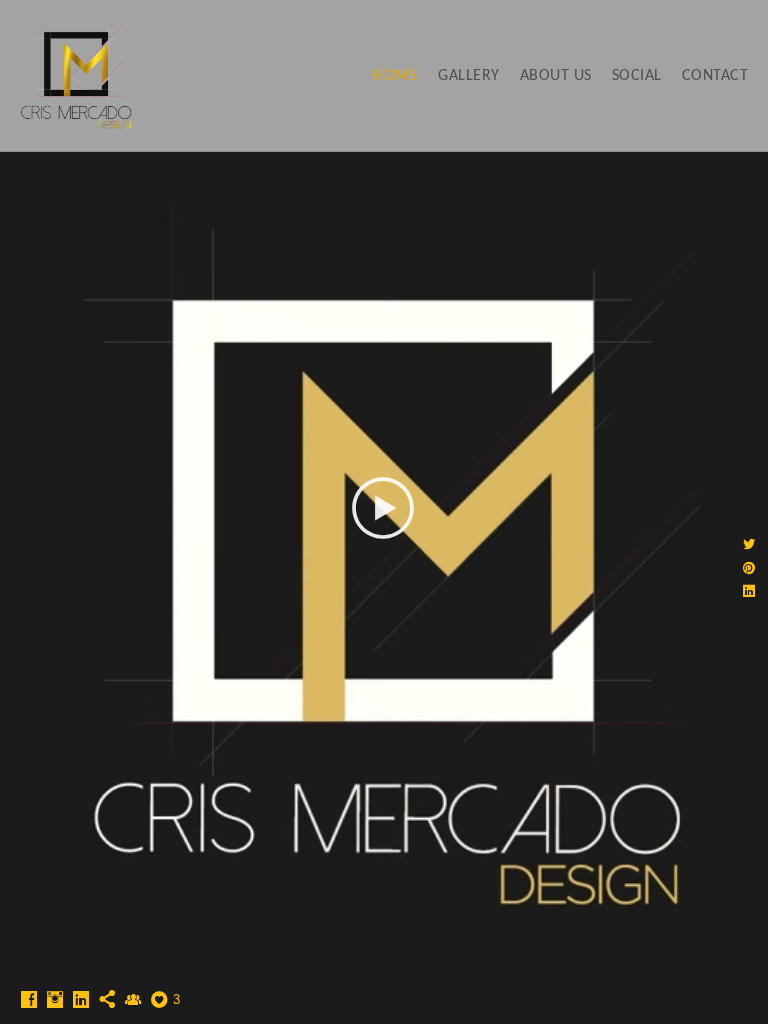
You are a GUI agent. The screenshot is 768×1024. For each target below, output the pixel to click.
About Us (556, 76)
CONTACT (715, 76)
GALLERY (469, 76)
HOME (395, 76)
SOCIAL (637, 76)
